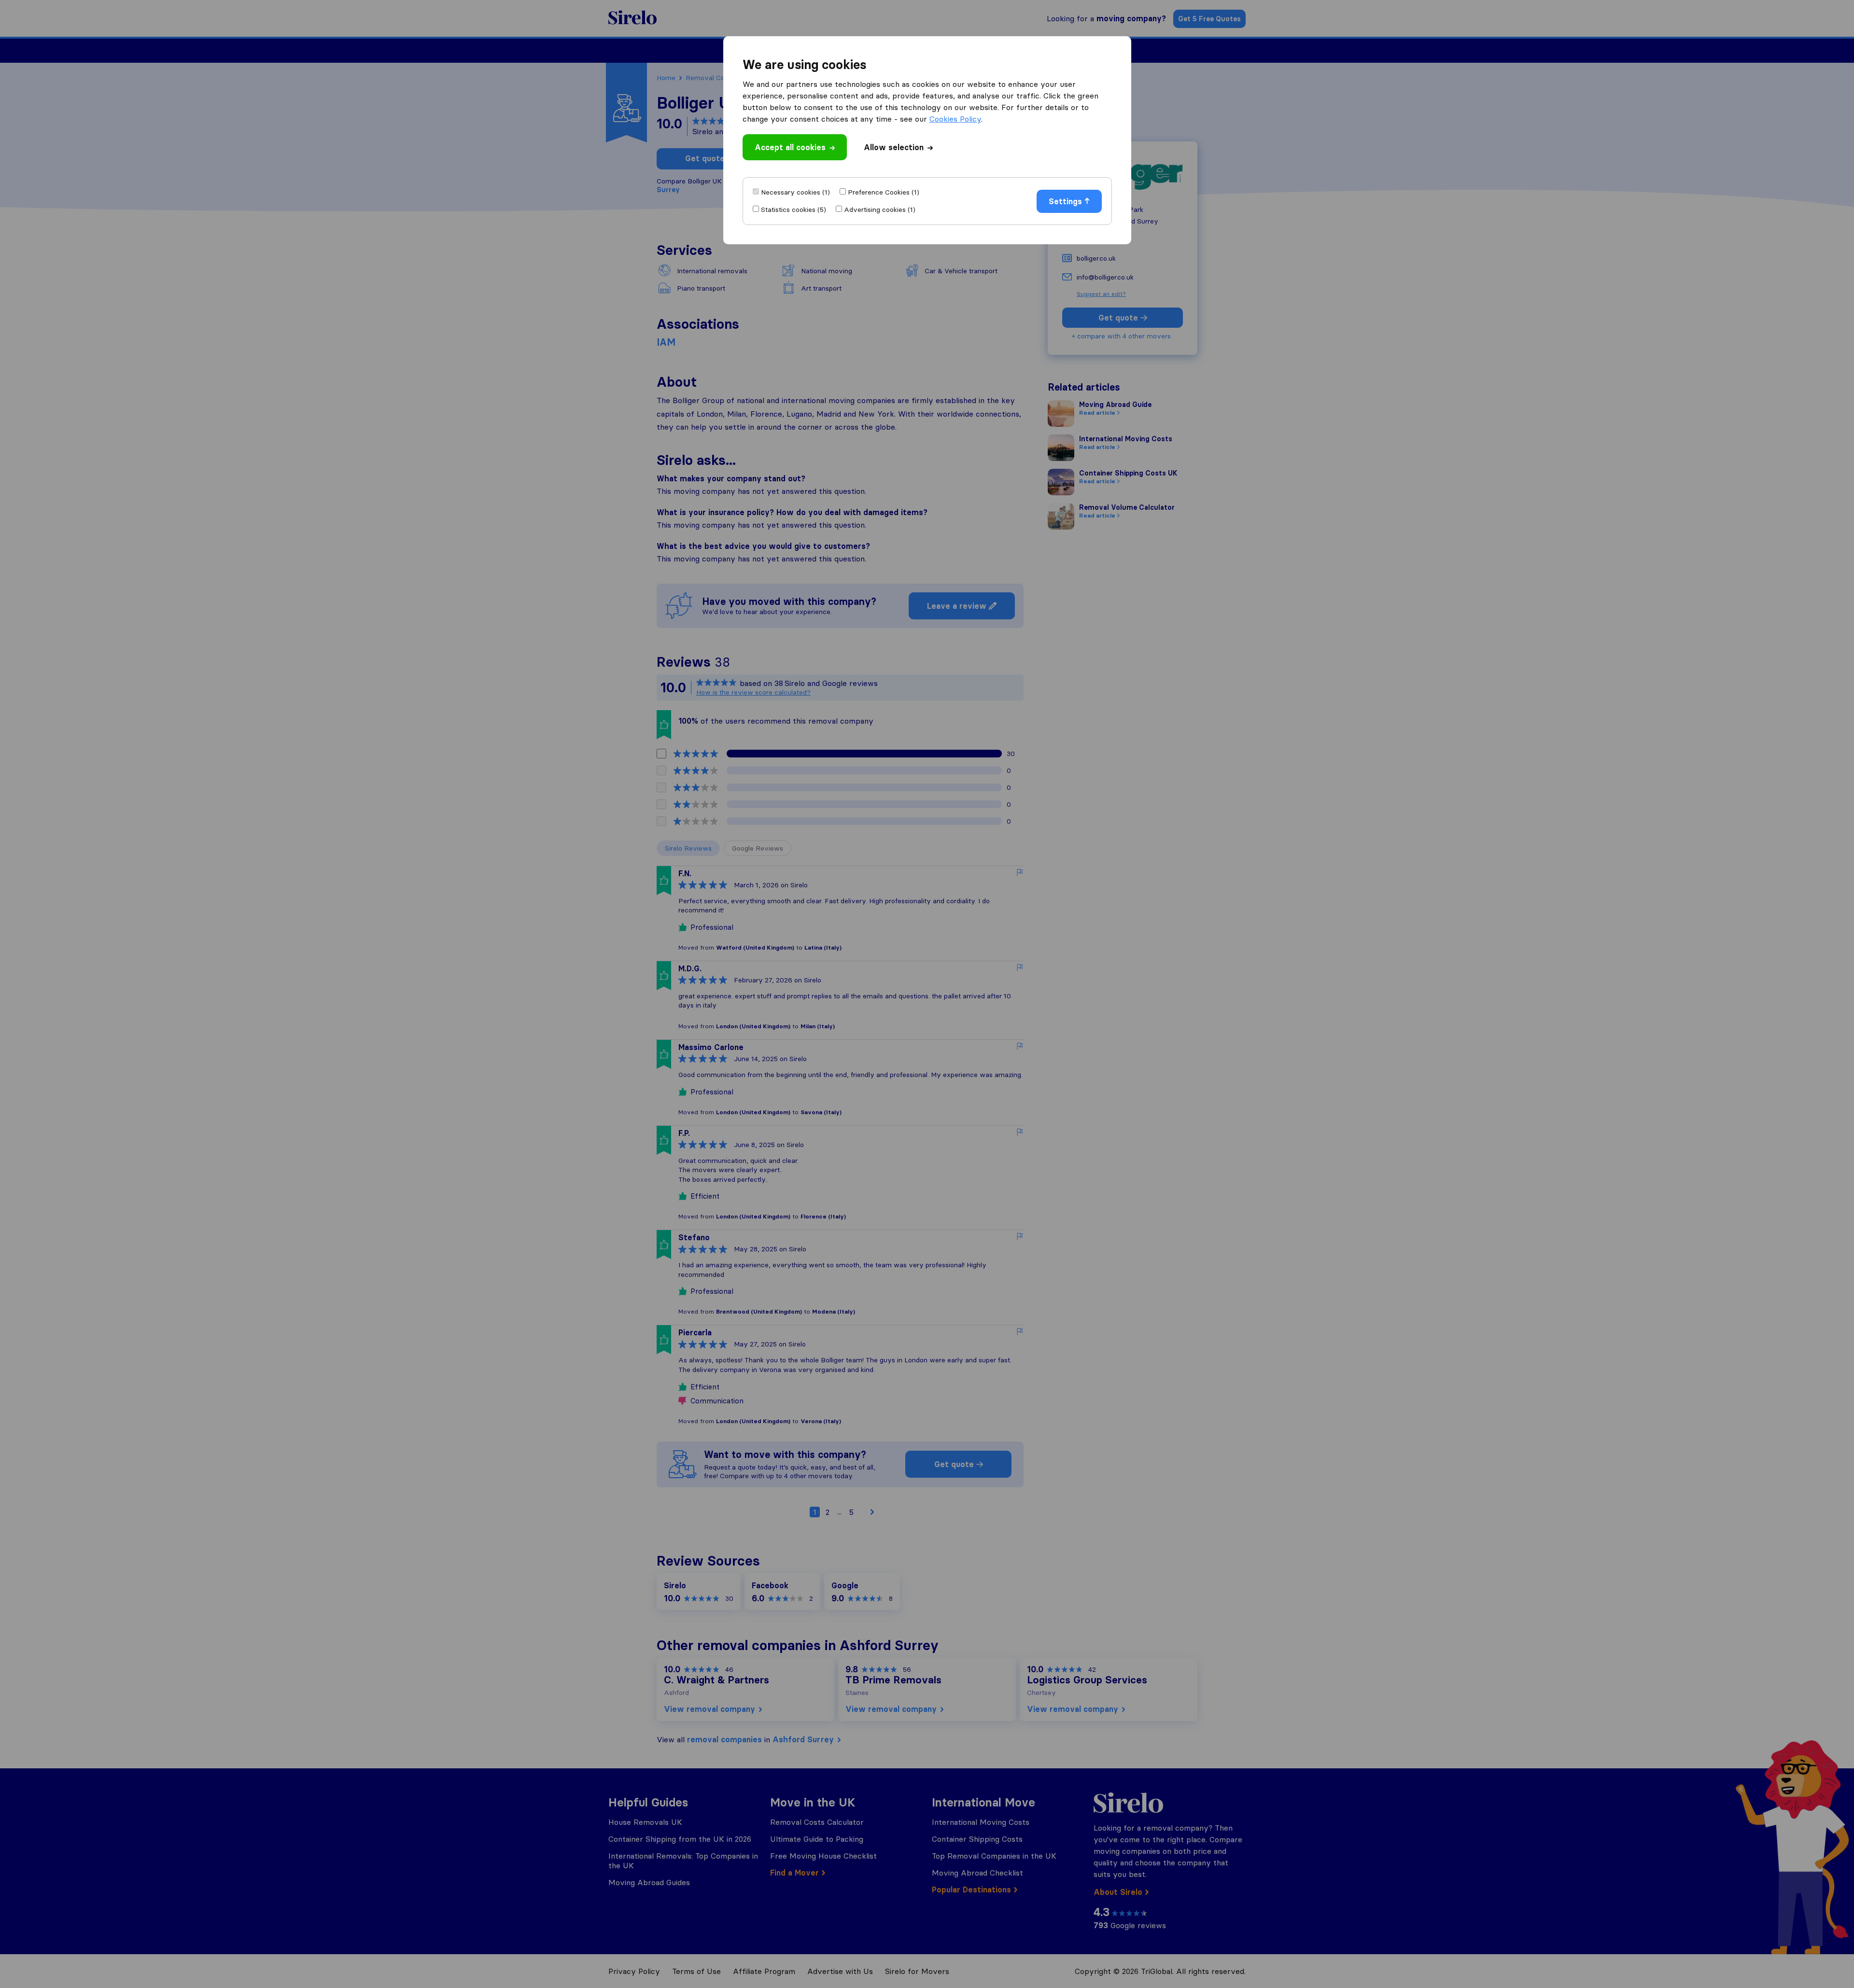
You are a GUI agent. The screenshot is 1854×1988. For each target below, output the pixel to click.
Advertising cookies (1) (880, 210)
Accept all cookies (790, 147)
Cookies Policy (955, 119)
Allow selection (894, 147)
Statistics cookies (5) (794, 210)
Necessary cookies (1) (795, 192)
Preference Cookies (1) (884, 192)
